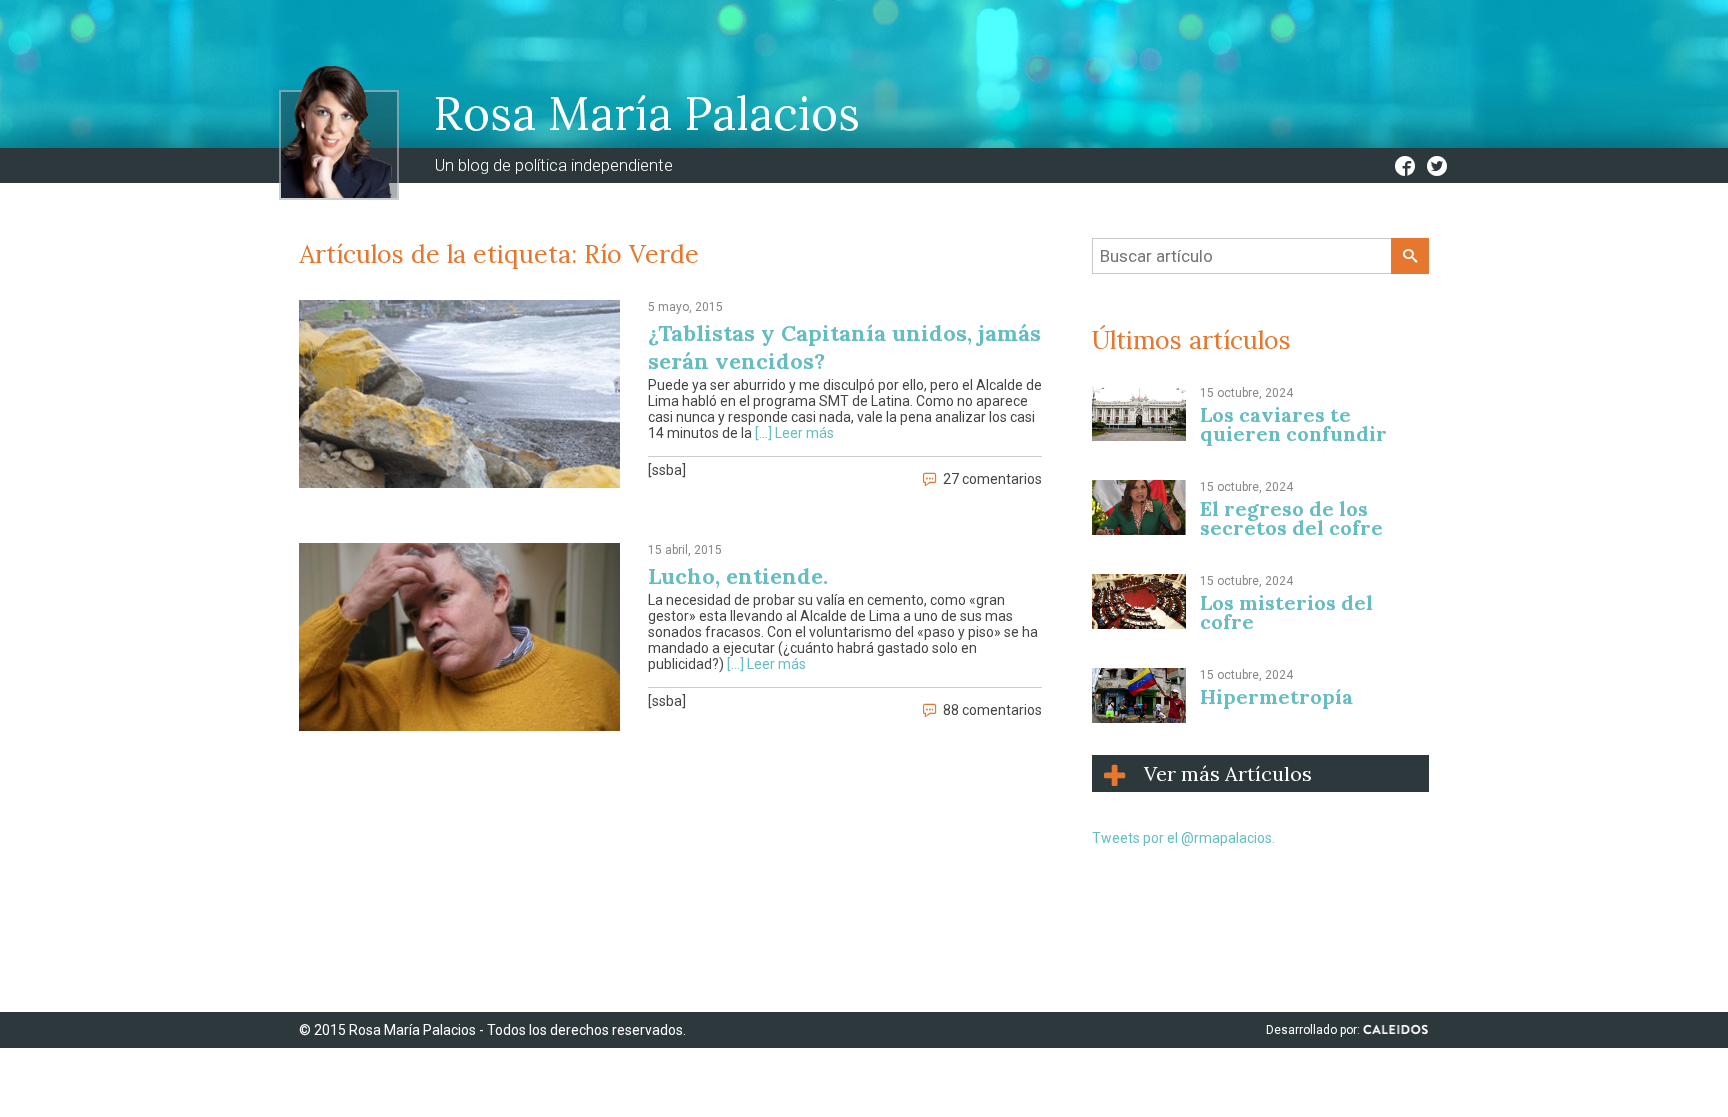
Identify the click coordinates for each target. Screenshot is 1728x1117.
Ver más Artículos (1228, 773)
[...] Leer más (794, 433)
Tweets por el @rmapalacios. (1183, 838)
